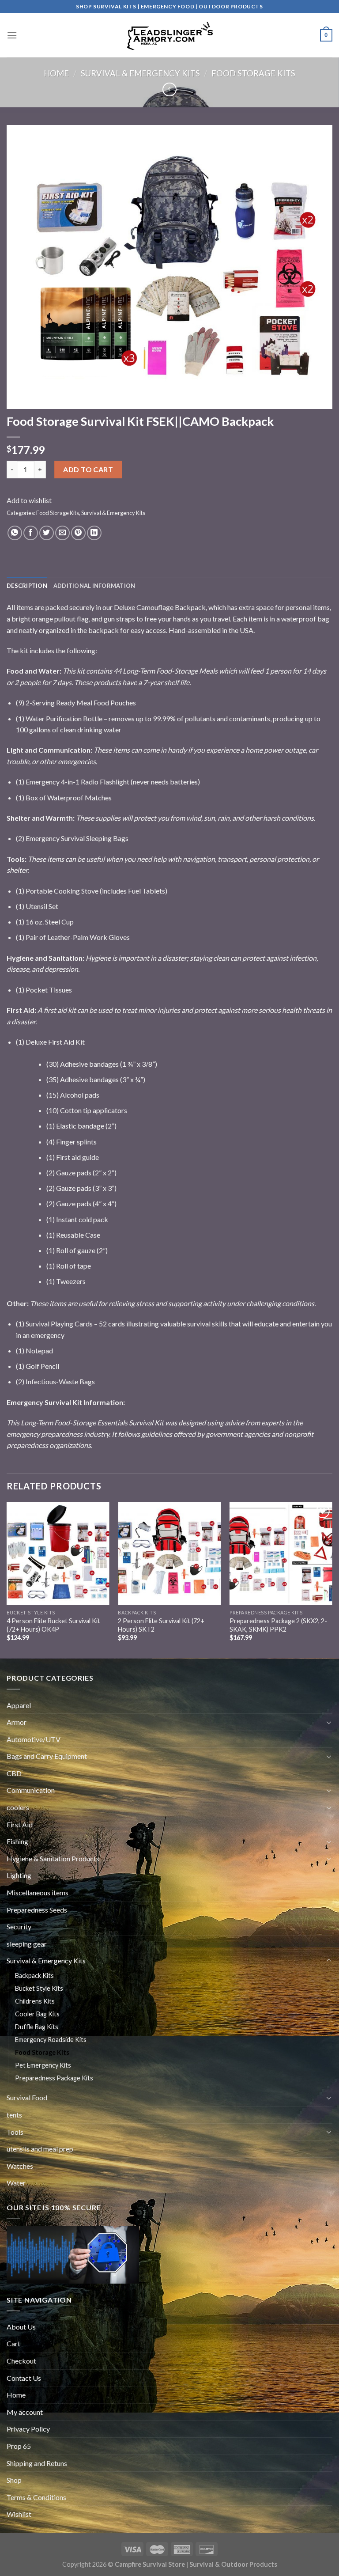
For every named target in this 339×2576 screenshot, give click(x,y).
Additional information (94, 586)
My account (25, 2412)
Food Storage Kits (253, 73)
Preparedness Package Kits (54, 2078)
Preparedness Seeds (37, 1910)
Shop (14, 2480)
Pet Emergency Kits (43, 2065)
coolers (18, 1807)
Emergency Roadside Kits (51, 2040)
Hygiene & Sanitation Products (53, 1858)
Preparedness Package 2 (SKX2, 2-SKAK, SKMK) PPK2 (278, 1625)
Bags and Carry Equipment (47, 1756)
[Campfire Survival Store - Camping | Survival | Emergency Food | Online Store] (169, 35)
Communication (31, 1790)
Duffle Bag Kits (37, 2027)
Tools (15, 2132)
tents (14, 2115)
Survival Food (27, 2097)
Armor (17, 1722)
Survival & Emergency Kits (140, 73)
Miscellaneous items (38, 1892)
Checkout (21, 2361)
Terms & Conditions (36, 2497)
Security (19, 1926)
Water (16, 2183)
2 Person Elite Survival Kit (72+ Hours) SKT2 (161, 1625)
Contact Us (24, 2378)
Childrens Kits (35, 2001)
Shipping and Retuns (37, 2463)
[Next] (332, 1580)
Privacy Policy (28, 2429)
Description (27, 586)
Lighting (19, 1875)
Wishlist (19, 2514)
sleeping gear (27, 1944)
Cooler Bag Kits (37, 2014)
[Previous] (7, 1580)
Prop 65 (19, 2446)
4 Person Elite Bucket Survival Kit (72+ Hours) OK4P (53, 1625)
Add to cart (88, 469)
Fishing (17, 1841)
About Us (21, 2327)
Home (56, 73)
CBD (14, 1773)
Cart (13, 2343)
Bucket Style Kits (39, 1988)
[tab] (27, 586)
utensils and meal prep (40, 2149)
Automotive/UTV (34, 1739)
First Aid (20, 1824)
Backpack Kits (34, 1976)
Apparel (19, 1705)
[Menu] (12, 35)
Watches (20, 2166)
